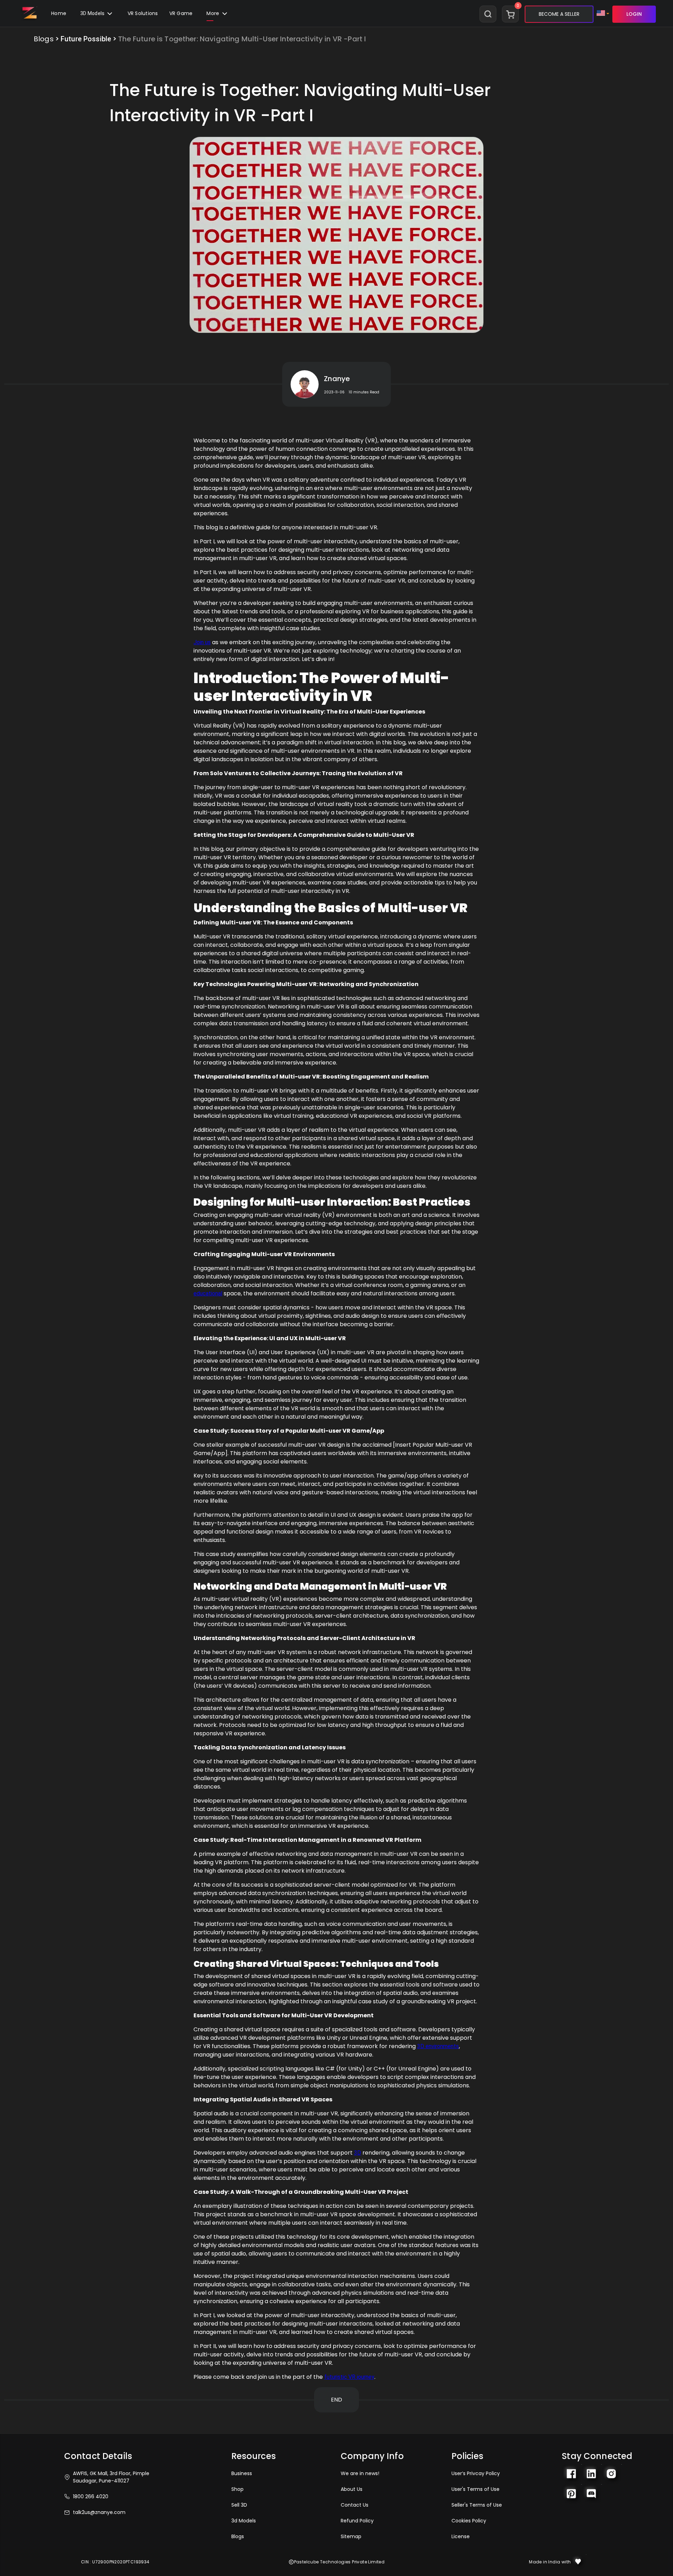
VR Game (181, 13)
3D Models (93, 13)
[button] (181, 14)
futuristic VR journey (349, 2377)
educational (208, 1293)
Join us (202, 642)
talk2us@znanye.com (99, 2512)
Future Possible (86, 39)
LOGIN (634, 14)
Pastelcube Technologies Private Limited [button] (339, 2562)
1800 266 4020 (91, 2496)
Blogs (44, 39)
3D (358, 2153)
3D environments (438, 2046)
